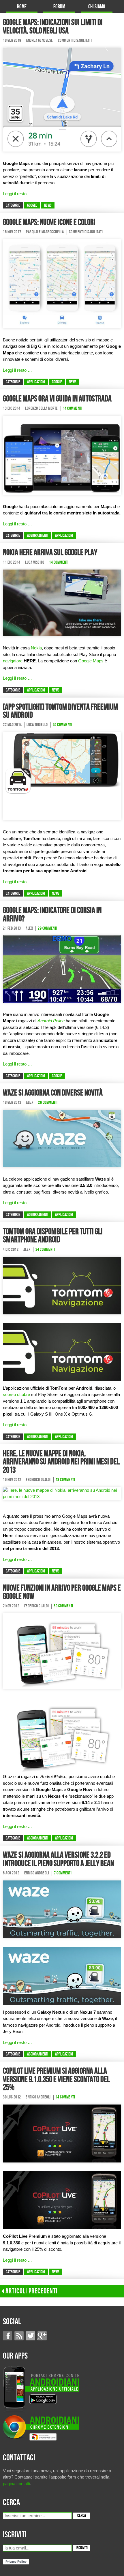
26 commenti (48, 1103)
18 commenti (65, 1480)
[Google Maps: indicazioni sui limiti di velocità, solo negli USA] (62, 99)
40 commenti (63, 725)
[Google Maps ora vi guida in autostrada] (62, 455)
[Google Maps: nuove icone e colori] (62, 283)
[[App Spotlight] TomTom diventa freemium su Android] (62, 776)
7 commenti (63, 1873)
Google (32, 206)
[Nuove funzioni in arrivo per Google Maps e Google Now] (62, 1651)
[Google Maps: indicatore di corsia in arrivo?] (62, 968)
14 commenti (73, 409)
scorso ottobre (16, 1394)
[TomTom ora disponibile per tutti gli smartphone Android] (62, 1285)
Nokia (36, 648)
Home (22, 7)
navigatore (13, 661)
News (48, 206)
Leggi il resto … (17, 194)
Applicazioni (36, 382)
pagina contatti (16, 2484)
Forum (59, 7)
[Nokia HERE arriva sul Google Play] (62, 603)
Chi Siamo (97, 7)
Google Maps (91, 661)
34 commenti (45, 1250)
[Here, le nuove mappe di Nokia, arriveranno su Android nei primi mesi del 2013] (62, 1493)
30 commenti (63, 1606)
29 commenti (48, 929)
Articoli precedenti (32, 2291)
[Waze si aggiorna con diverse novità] (62, 1138)
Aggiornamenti (38, 536)
